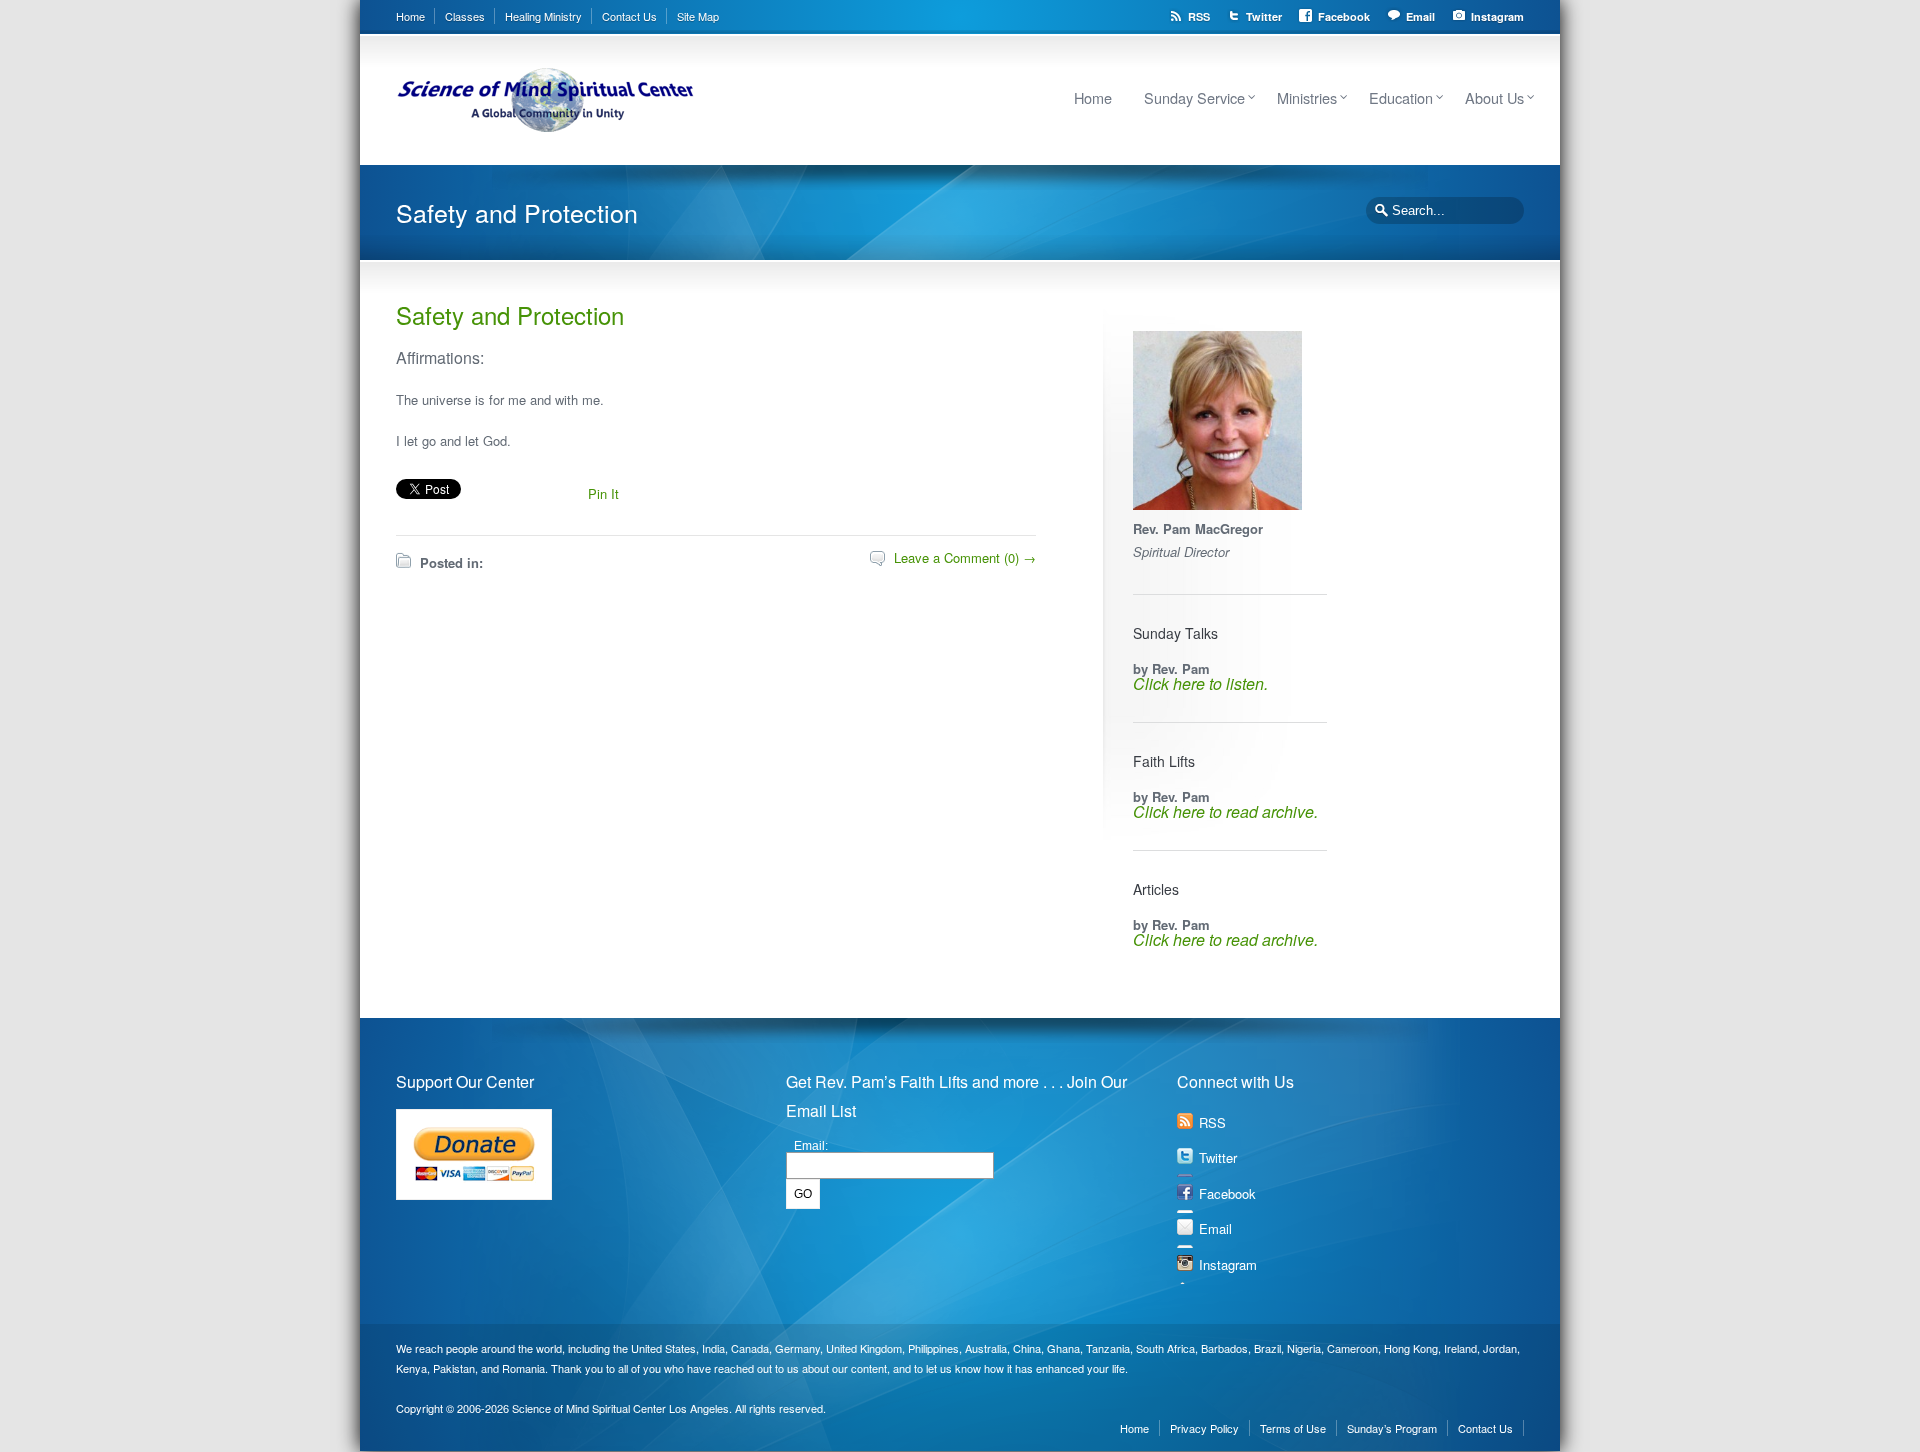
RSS (1199, 16)
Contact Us (629, 16)
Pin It (603, 493)
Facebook (1344, 16)
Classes (465, 16)
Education (1401, 97)
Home (410, 16)
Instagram (1497, 16)
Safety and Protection (510, 314)
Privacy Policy (1204, 1428)
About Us (1494, 97)
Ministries (1307, 97)
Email (1420, 16)
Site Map (698, 16)
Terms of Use (1293, 1428)
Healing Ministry (543, 16)
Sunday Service (1194, 97)
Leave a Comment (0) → (965, 557)
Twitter (1264, 16)
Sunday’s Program (1392, 1428)
